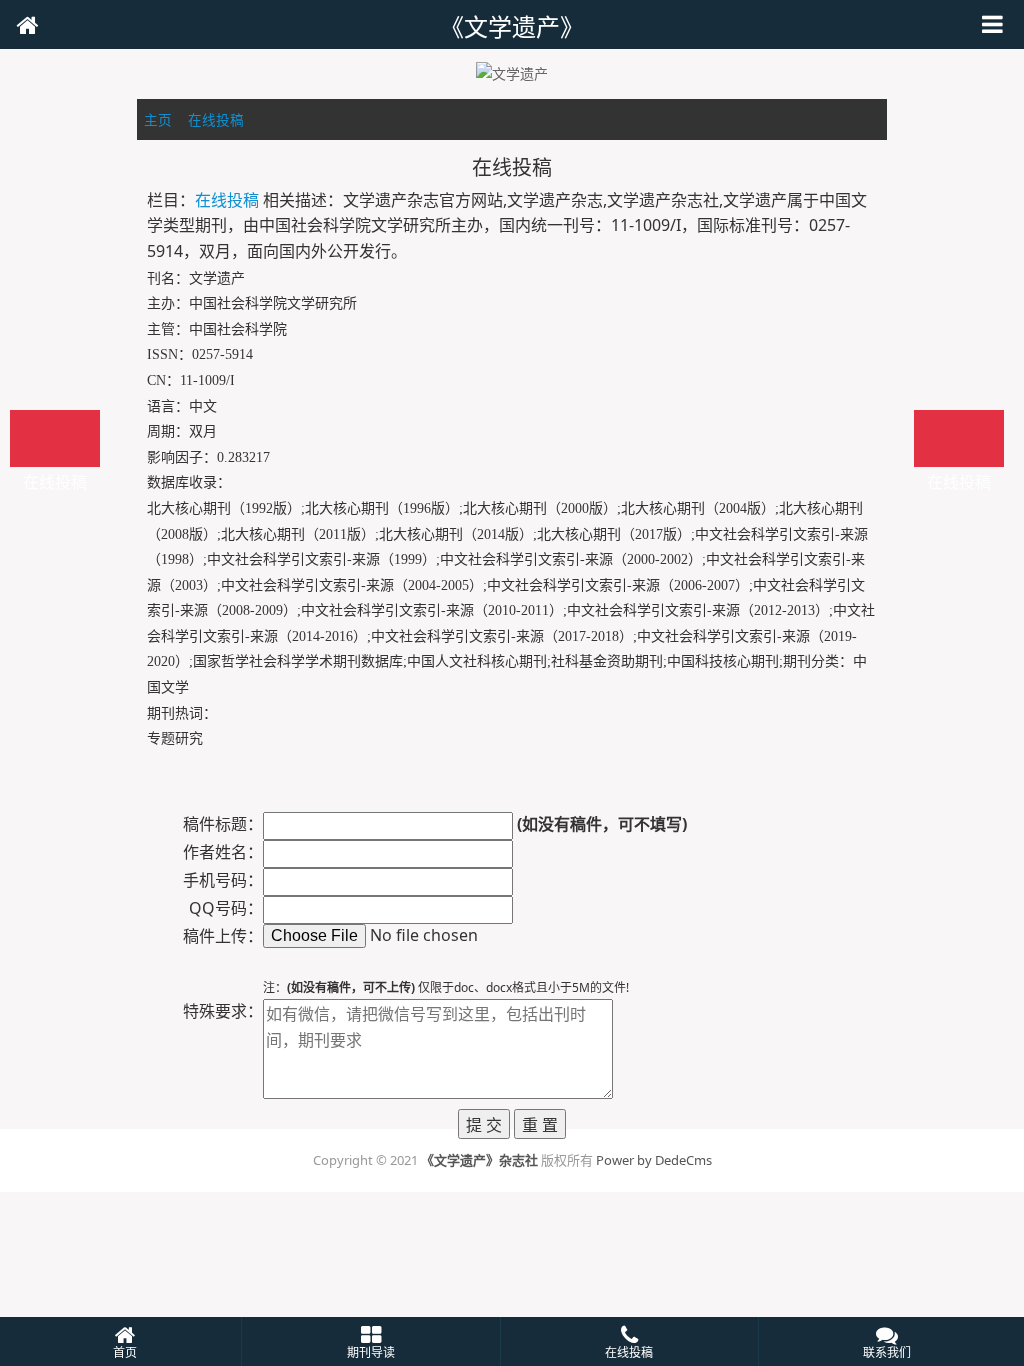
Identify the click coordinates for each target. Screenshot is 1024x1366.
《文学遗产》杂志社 (479, 1160)
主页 (158, 119)
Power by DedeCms (654, 1160)
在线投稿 (216, 119)
